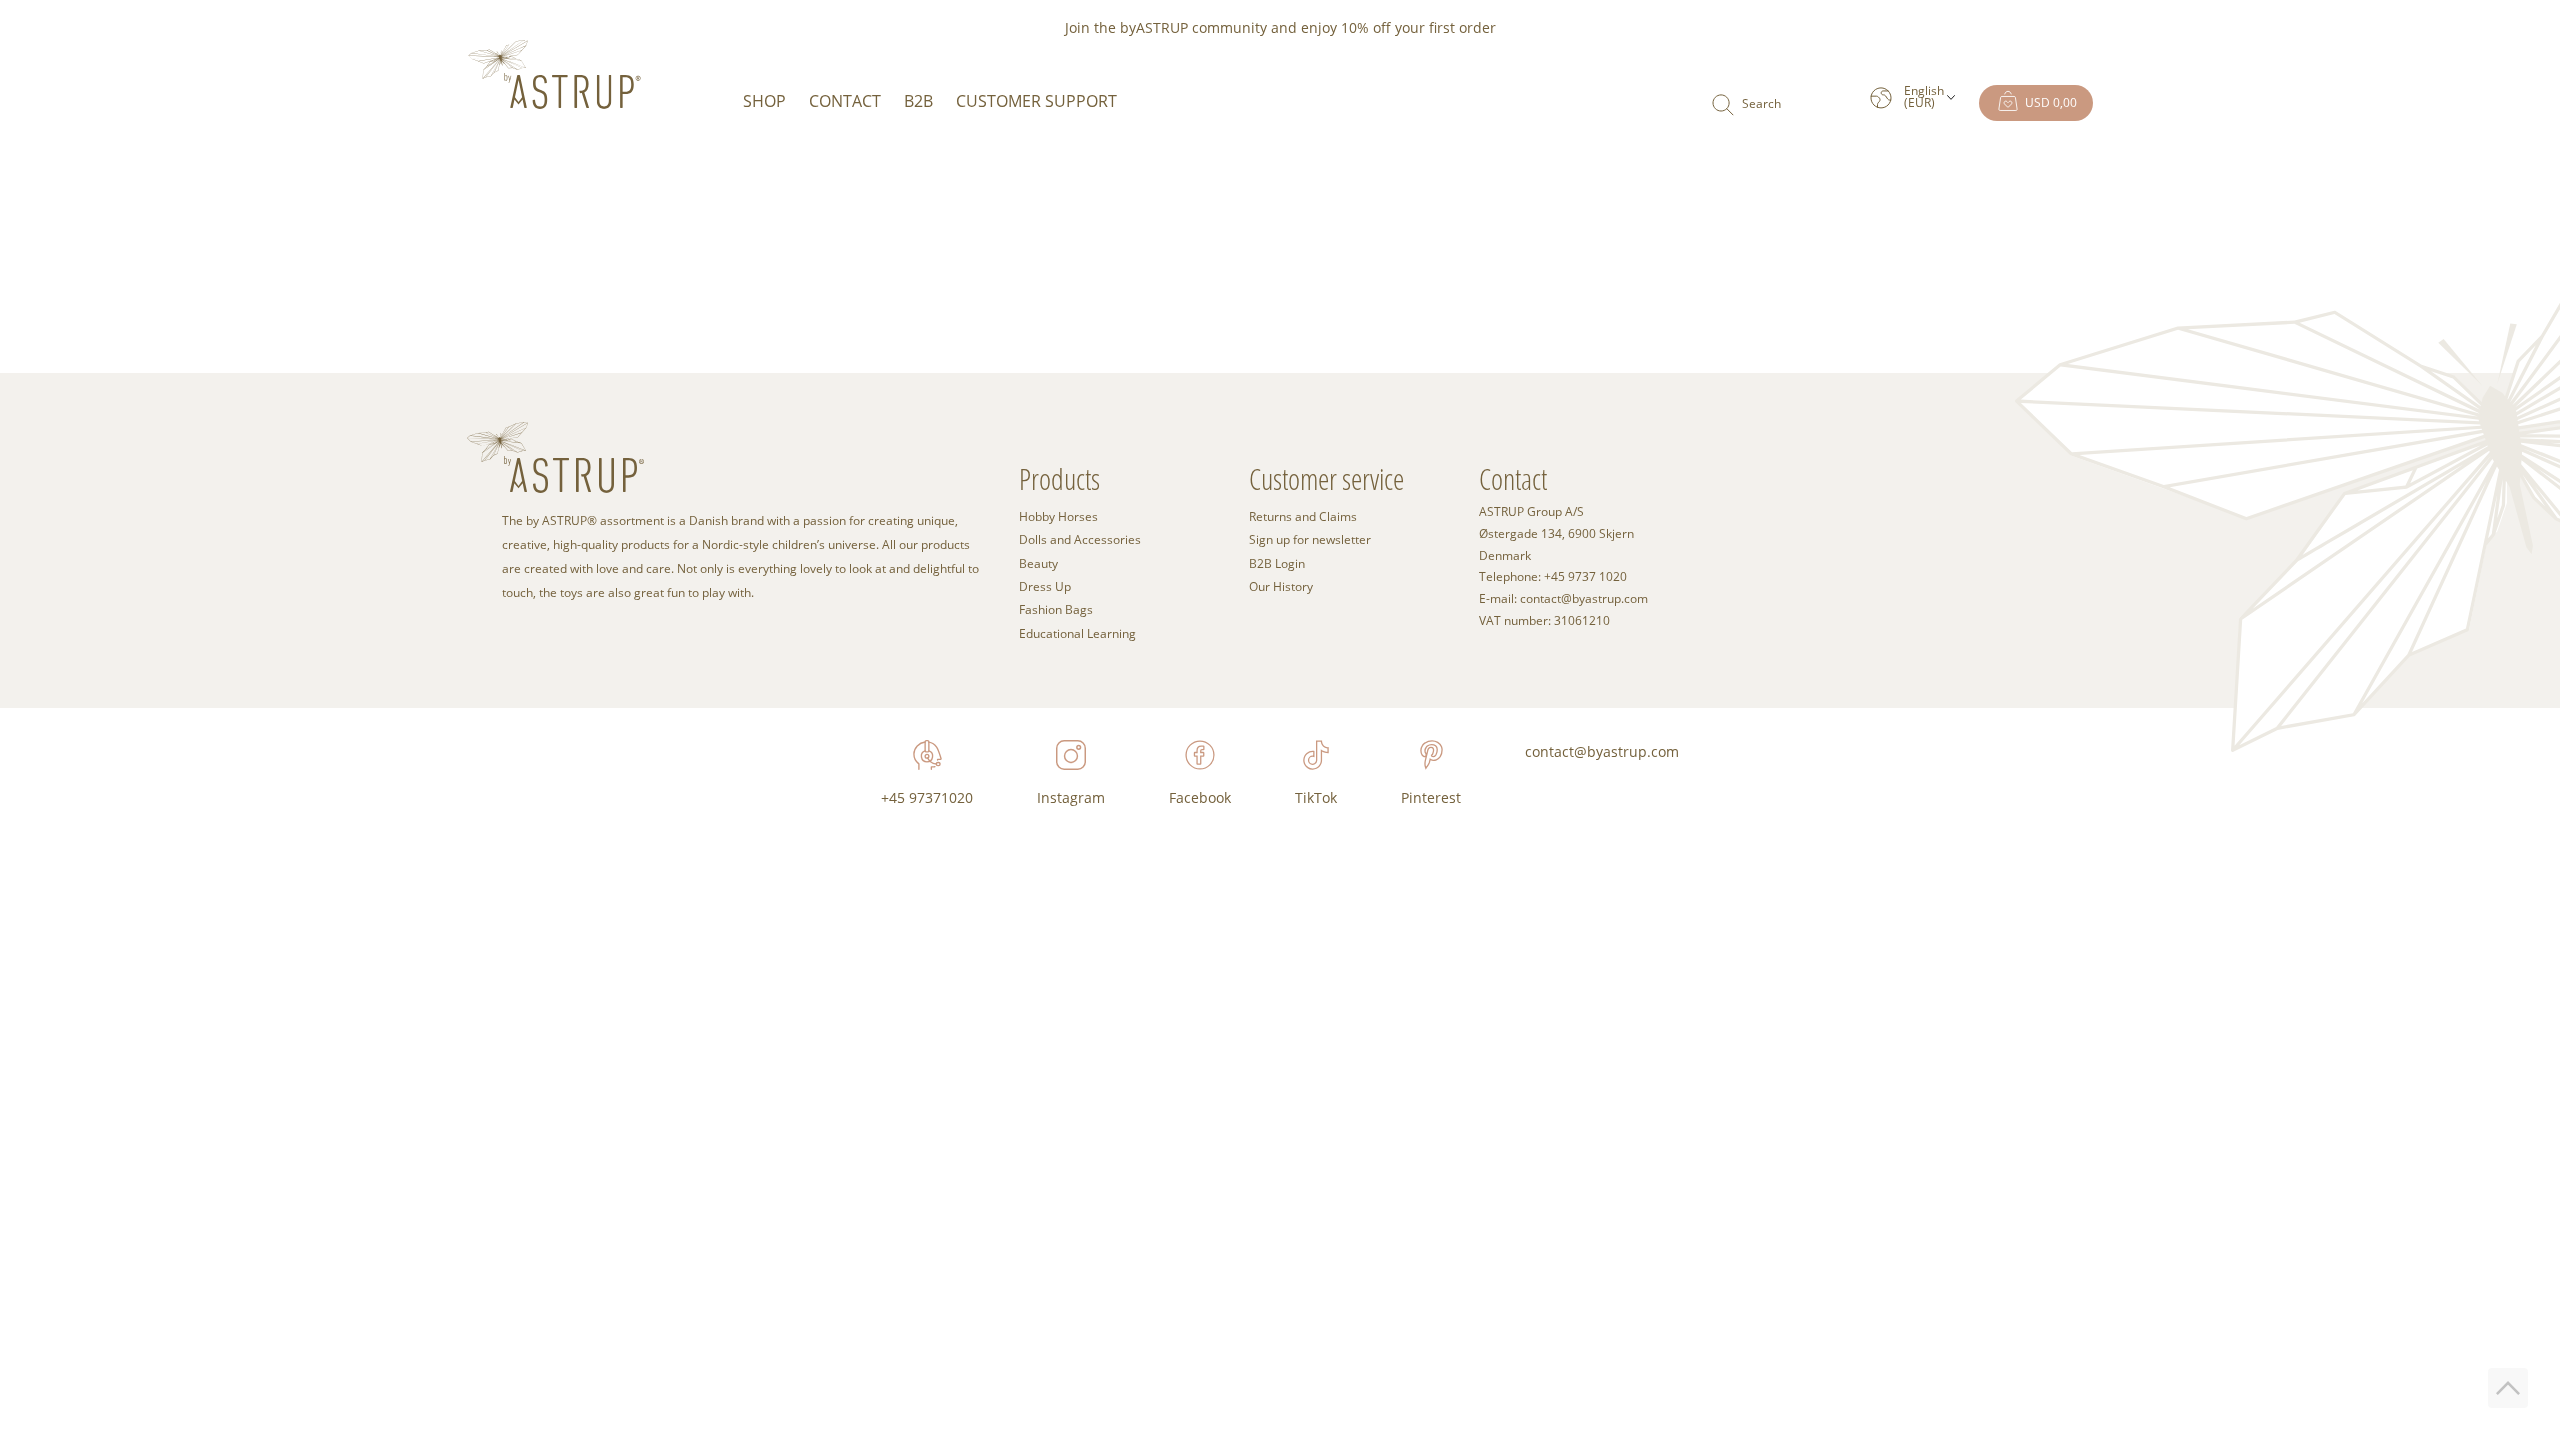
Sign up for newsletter (1310, 539)
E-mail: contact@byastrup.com (1563, 599)
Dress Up (1045, 586)
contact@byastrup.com (1602, 751)
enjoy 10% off (1346, 27)
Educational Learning (1077, 633)
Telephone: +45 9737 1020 (1553, 577)
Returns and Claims (1303, 516)
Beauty (1038, 563)
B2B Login (1277, 563)
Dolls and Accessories (1080, 539)
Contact (845, 101)
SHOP (764, 101)
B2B (918, 101)
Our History (1281, 586)
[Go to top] (2508, 1388)
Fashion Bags (1056, 609)
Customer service (1326, 478)
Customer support (1036, 101)
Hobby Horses (1058, 516)
